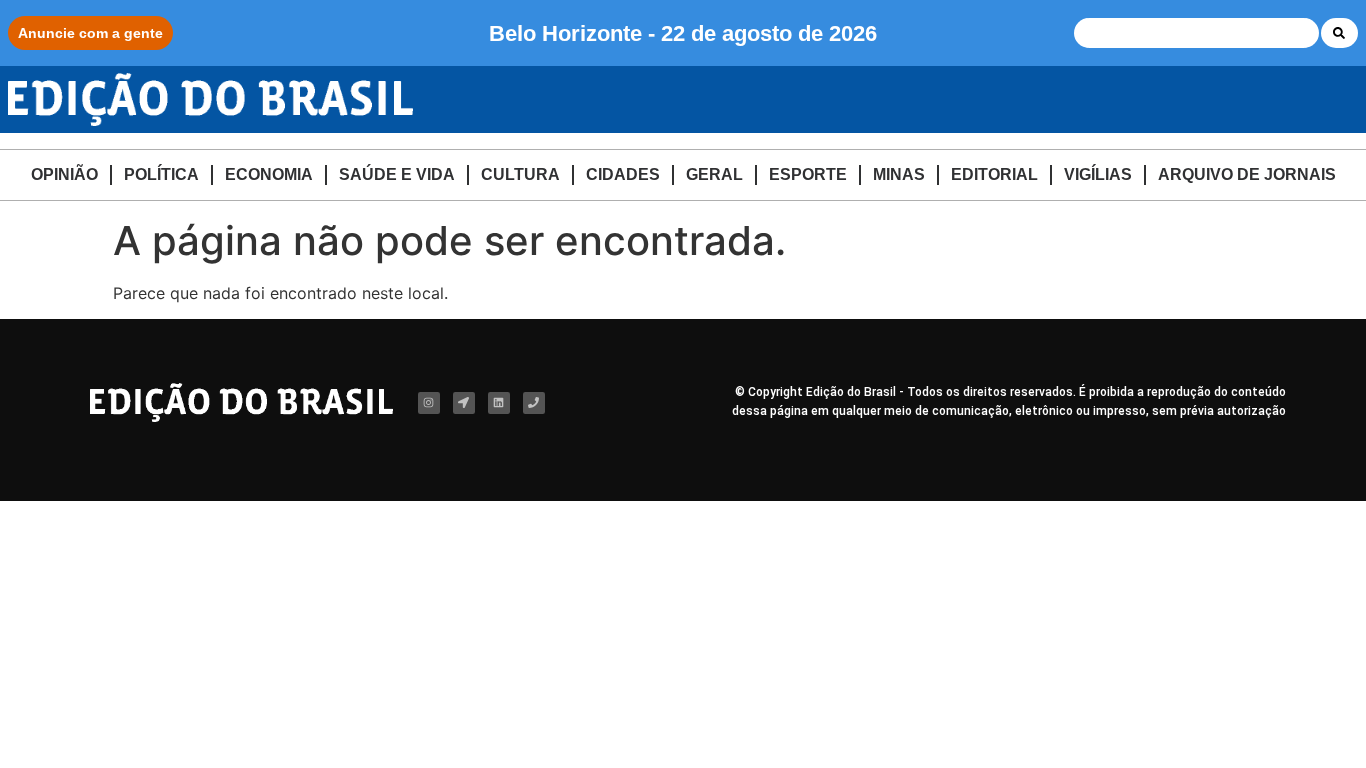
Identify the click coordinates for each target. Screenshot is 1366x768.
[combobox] (1196, 33)
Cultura (520, 174)
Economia (269, 174)
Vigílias (1098, 174)
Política (161, 174)
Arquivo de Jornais (1247, 174)
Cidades (623, 174)
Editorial (994, 174)
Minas (899, 174)
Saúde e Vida (397, 174)
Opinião (64, 174)
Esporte (808, 174)
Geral (714, 174)
